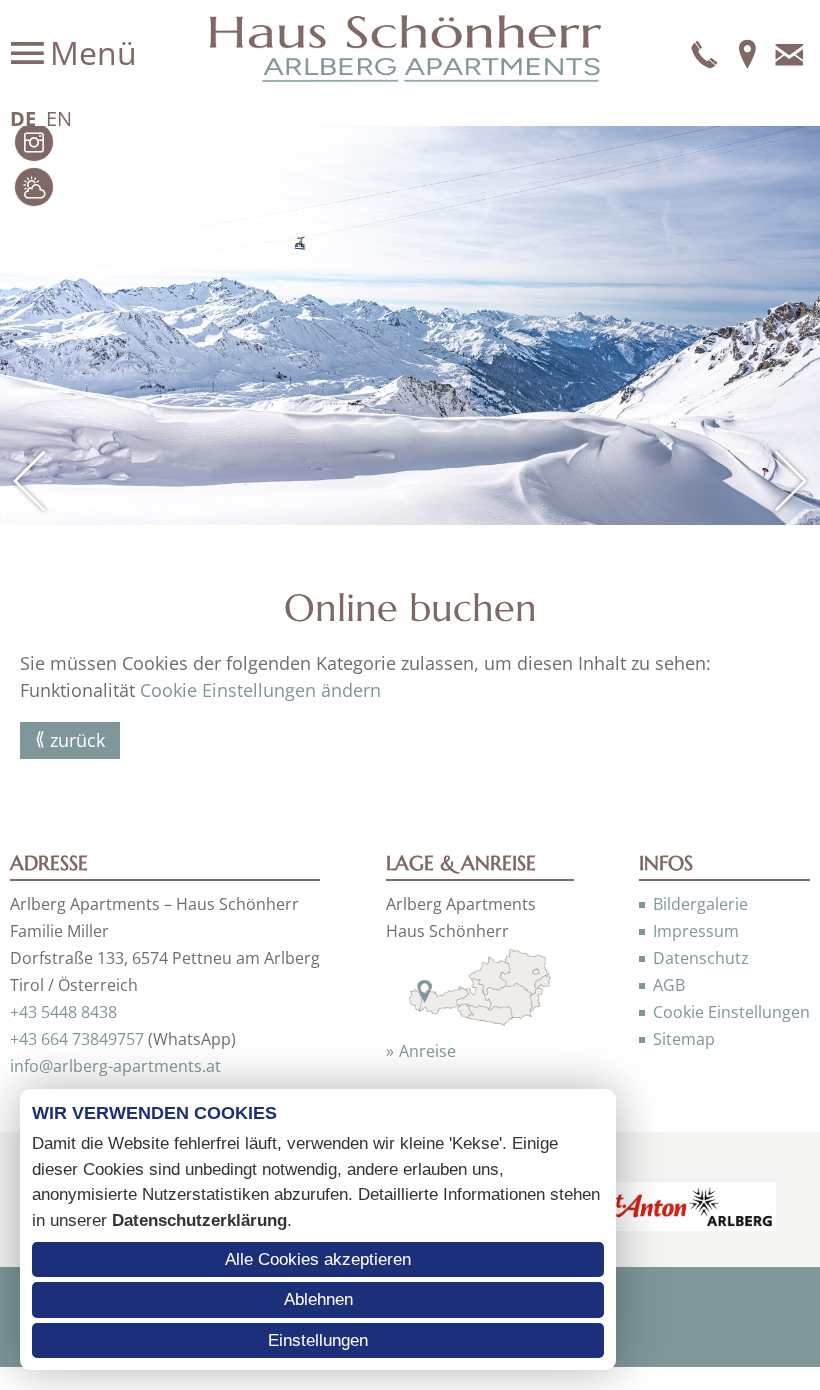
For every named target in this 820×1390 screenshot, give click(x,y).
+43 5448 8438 (63, 1012)
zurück (77, 740)
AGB (669, 985)
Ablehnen (318, 1299)
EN (59, 118)
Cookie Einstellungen (731, 1012)
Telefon (705, 53)
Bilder (34, 142)
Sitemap (684, 1039)
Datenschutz (701, 958)
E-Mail (789, 53)
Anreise (427, 1051)
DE (23, 118)
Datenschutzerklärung (199, 1220)
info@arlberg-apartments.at (115, 1066)
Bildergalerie (700, 904)
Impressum (696, 931)
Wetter (34, 187)
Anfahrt (747, 53)
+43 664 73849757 (77, 1039)
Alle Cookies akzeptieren (318, 1259)
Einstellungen (318, 1340)
